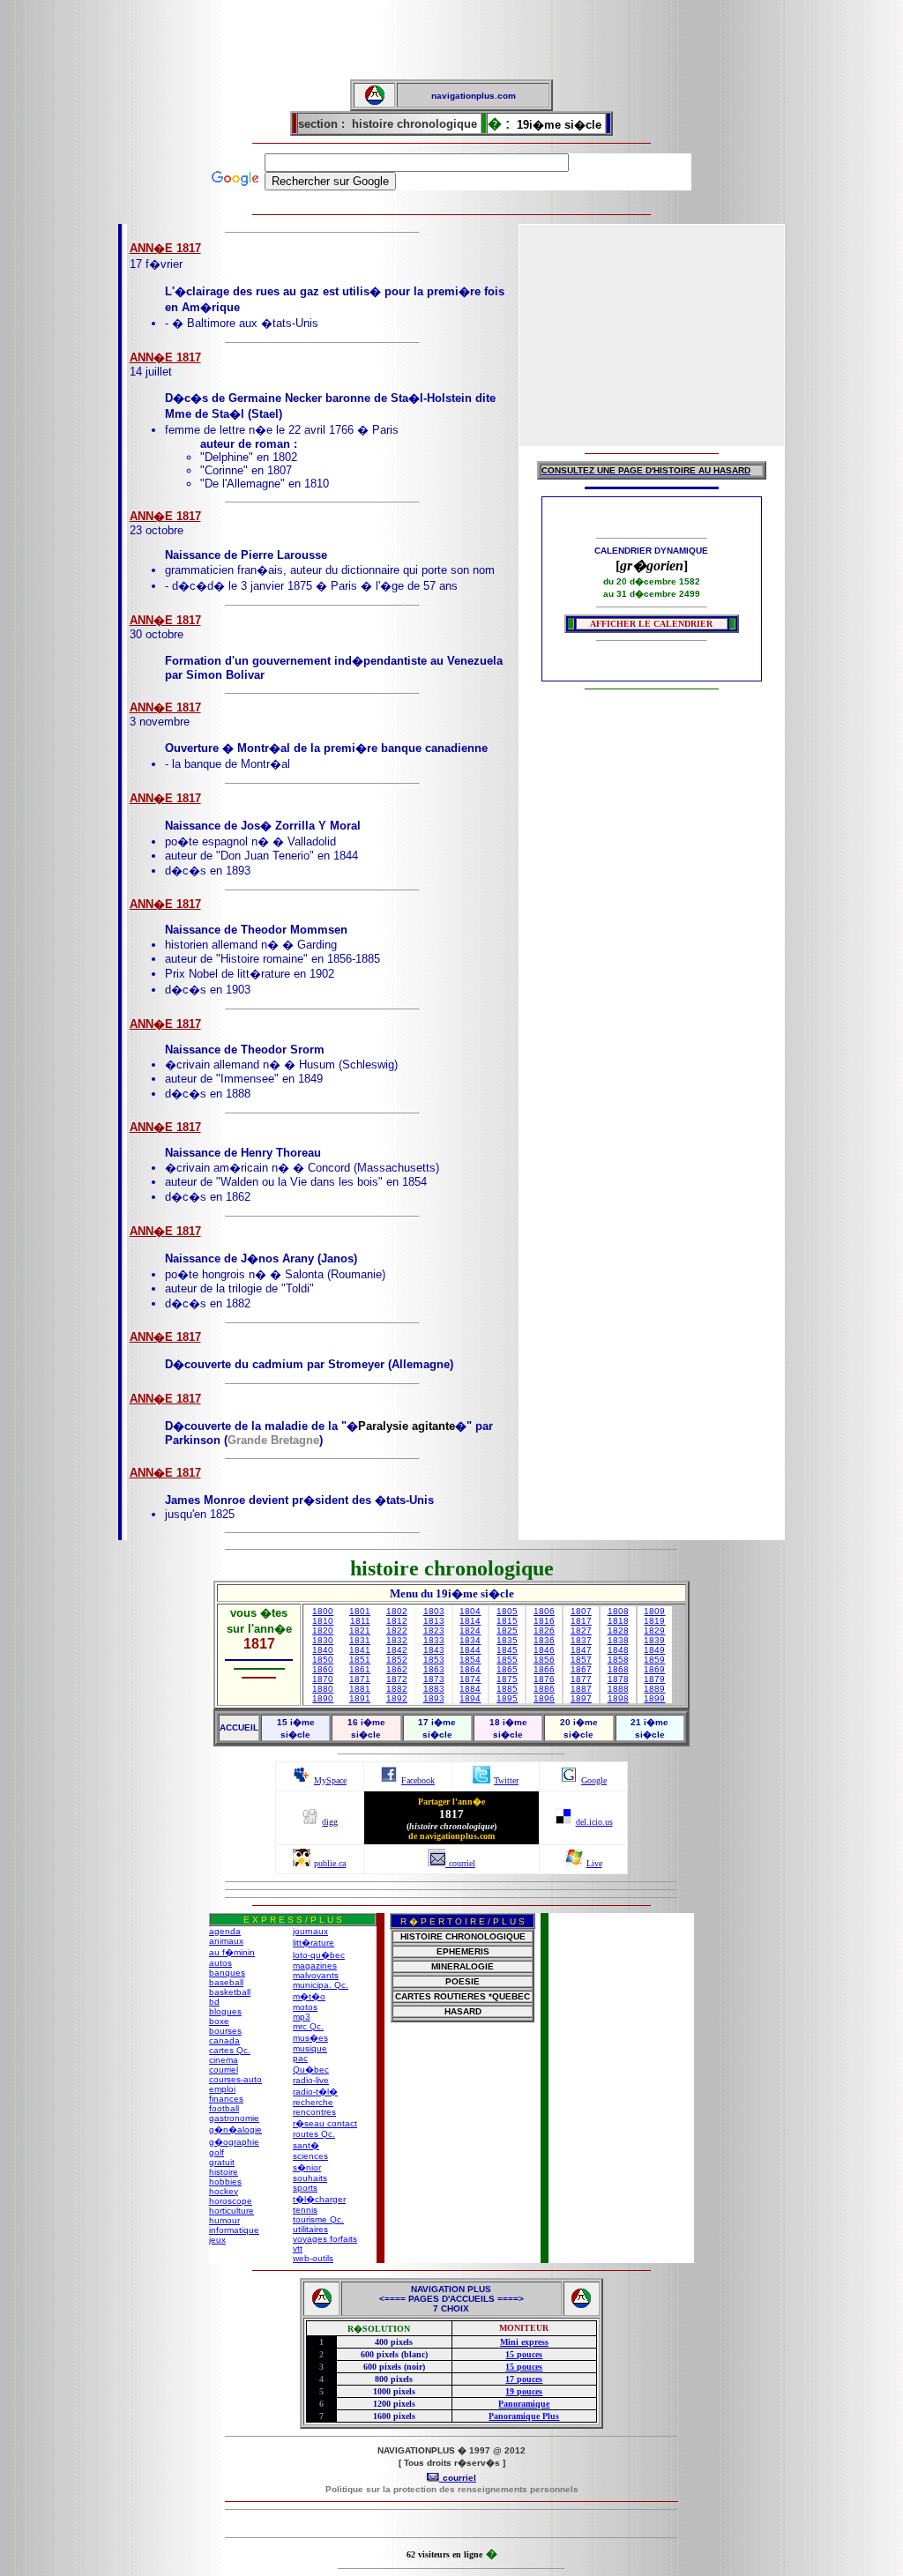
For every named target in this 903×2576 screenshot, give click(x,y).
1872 (397, 1679)
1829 (654, 1630)
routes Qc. (314, 2134)
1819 (654, 1621)
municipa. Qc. (321, 1985)
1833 (434, 1640)
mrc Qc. (308, 2026)
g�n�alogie (235, 2129)
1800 (323, 1611)
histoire (224, 2172)
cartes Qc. (230, 2050)
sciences (310, 2156)
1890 (323, 1698)
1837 (581, 1640)
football (224, 2108)
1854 (470, 1660)
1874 (470, 1679)
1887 (581, 1689)
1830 (323, 1640)
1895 (507, 1698)
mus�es (310, 2038)
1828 (618, 1630)
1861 (360, 1669)
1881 (360, 1689)
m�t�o (309, 1996)
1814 (470, 1621)
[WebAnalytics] (451, 2525)
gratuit (222, 2162)
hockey (224, 2191)
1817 (581, 1621)
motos (305, 2007)
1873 (434, 1679)
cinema (224, 2060)
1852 (397, 1660)
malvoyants (316, 1975)
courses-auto (235, 2079)
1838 (618, 1640)
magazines (315, 1966)
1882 (397, 1689)
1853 (434, 1660)
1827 (581, 1630)
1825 (507, 1630)
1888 (618, 1689)
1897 (581, 1698)
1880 (323, 1689)
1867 (581, 1669)
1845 (507, 1650)
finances (226, 2099)
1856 (544, 1660)
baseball (226, 1982)
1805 (507, 1611)
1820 (323, 1630)
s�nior (307, 2167)
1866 (544, 1669)
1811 (360, 1621)
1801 (360, 1611)
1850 (323, 1660)
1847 (581, 1650)
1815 (507, 1621)
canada (224, 2040)
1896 (544, 1698)
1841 (360, 1650)
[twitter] (481, 1779)
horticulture (231, 2211)
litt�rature (313, 1943)
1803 (434, 1611)
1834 (470, 1640)
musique (310, 2048)
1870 (323, 1679)
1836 (544, 1640)
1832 (397, 1640)
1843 (434, 1650)
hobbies (225, 2181)
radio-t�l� (315, 2092)
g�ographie (234, 2142)
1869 (654, 1669)
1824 (470, 1630)
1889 (654, 1689)
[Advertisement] (451, 40)
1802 (397, 1611)
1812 (397, 1621)
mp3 (302, 2017)
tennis (305, 2210)
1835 (507, 1640)
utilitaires (310, 2229)
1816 (544, 1621)
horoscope (231, 2201)
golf (216, 2152)
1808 (618, 1611)
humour (224, 2220)
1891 (360, 1698)
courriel (224, 2070)
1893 (434, 1698)
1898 (618, 1698)
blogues (225, 2011)
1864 (470, 1669)
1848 (618, 1650)
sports (305, 2188)
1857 (581, 1660)
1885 (507, 1689)
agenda (225, 1931)
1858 (618, 1660)
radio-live (311, 2080)
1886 (544, 1689)
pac (300, 2058)
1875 (507, 1679)
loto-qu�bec (319, 1955)
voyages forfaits (325, 2239)
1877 (581, 1679)
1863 (434, 1669)
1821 (360, 1630)
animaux (226, 1941)
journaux (310, 1931)
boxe (219, 2021)
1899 (654, 1698)
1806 (544, 1611)
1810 (323, 1621)
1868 (618, 1669)
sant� (306, 2145)
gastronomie (234, 2118)
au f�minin (232, 1952)
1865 (507, 1669)
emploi (222, 2089)
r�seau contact (325, 2123)
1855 (507, 1660)
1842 (397, 1650)
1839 (654, 1640)
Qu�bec (311, 2070)
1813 (434, 1621)
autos (220, 1963)
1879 (654, 1679)
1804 (470, 1611)
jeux (217, 2240)
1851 (360, 1660)
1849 (654, 1650)
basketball (230, 1992)
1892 (397, 1698)
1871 (360, 1679)
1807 (581, 1611)
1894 (470, 1698)
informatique (234, 2230)
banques (227, 1973)
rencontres (314, 2112)
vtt (298, 2248)
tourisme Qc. (318, 2219)
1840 (323, 1650)
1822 (397, 1630)
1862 (397, 1669)
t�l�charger (319, 2199)
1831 (360, 1640)
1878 (618, 1679)
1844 (470, 1650)
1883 (434, 1689)
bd (214, 2002)
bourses (225, 2031)
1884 (470, 1689)
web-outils (313, 2258)
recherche (313, 2102)
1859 (654, 1660)
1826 (544, 1630)
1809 (654, 1611)
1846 (544, 1650)
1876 (544, 1679)
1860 (323, 1669)
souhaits (310, 2178)
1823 (434, 1630)
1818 (618, 1621)
